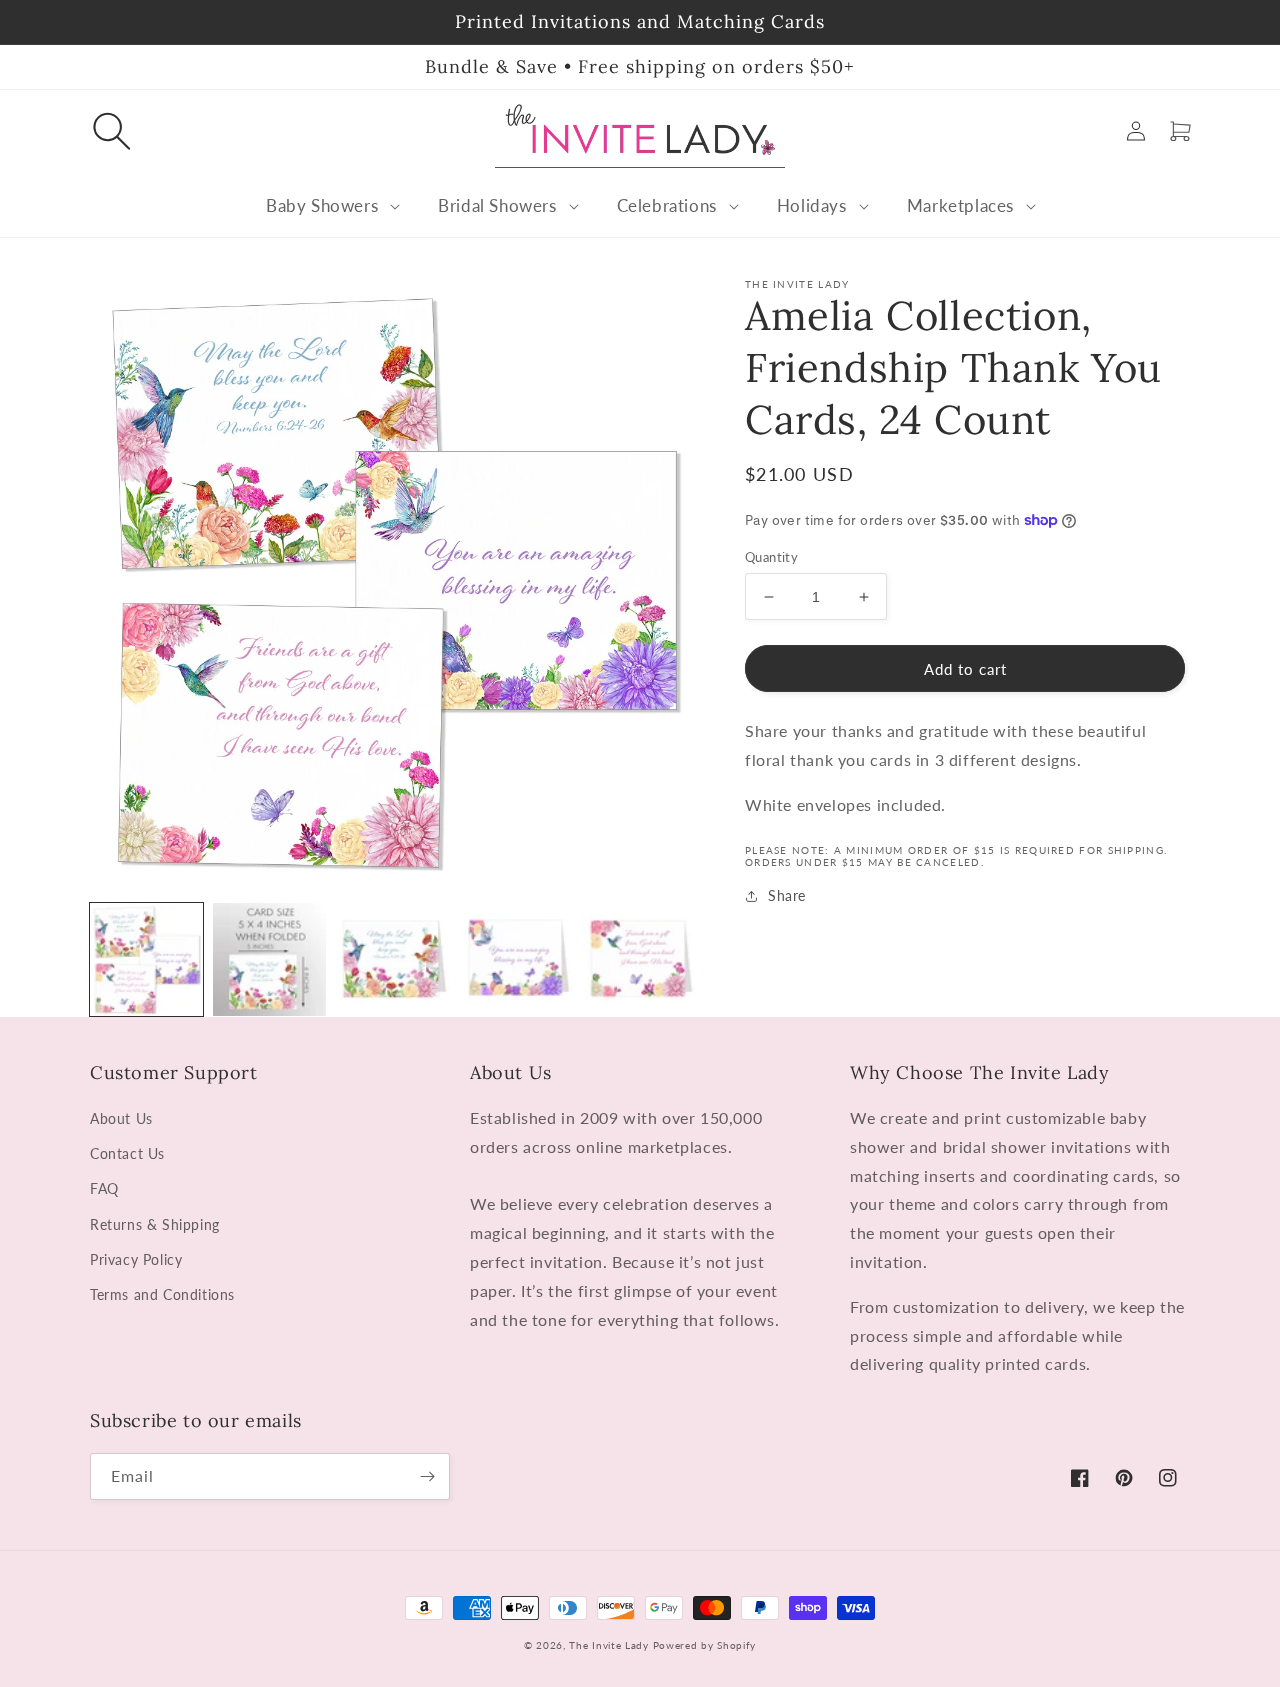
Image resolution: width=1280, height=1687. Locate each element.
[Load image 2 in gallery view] (269, 959)
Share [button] (787, 895)
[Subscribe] (427, 1476)
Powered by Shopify (705, 1645)
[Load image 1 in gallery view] (146, 959)
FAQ (104, 1188)
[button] (112, 131)
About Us (121, 1118)
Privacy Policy (136, 1259)
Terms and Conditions (162, 1294)
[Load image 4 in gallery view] (515, 959)
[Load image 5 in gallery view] (638, 959)
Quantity (771, 557)
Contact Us (127, 1153)
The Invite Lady (609, 1645)
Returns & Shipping (155, 1224)
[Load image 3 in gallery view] (392, 959)
